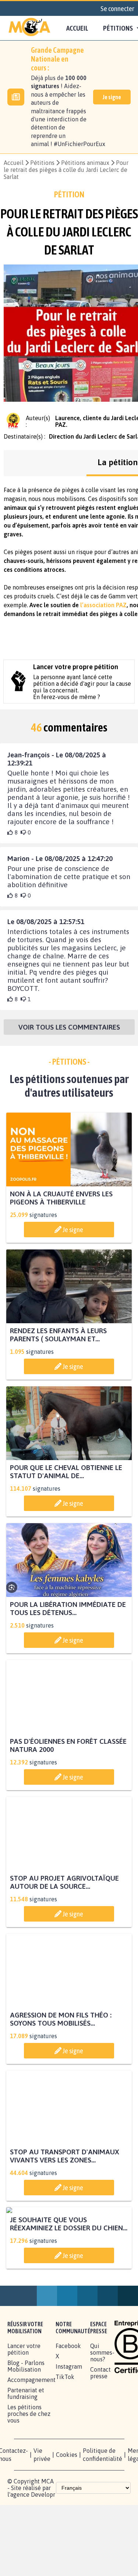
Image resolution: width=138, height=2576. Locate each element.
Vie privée (42, 2523)
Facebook (68, 2414)
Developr (43, 2563)
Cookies (67, 2523)
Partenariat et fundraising (26, 2462)
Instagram (69, 2435)
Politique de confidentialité (102, 2523)
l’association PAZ (103, 605)
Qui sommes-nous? (102, 2421)
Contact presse (100, 2441)
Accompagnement (31, 2448)
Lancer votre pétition (24, 2418)
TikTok (65, 2445)
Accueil (77, 28)
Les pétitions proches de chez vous (29, 2482)
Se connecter (117, 8)
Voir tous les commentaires (69, 1027)
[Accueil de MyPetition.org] (29, 28)
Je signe (112, 97)
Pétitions (42, 163)
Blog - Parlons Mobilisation (26, 2435)
